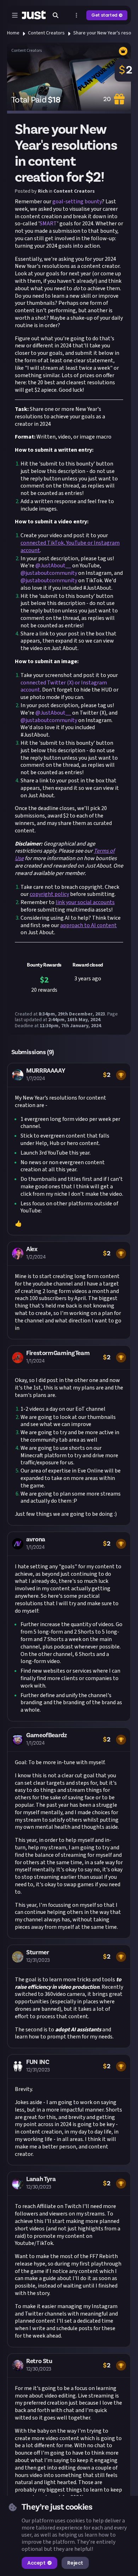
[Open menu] (15, 15)
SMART (48, 224)
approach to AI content (88, 925)
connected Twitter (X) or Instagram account (64, 686)
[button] (69, 1149)
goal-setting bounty (77, 202)
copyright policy (49, 894)
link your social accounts (85, 902)
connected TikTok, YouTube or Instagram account (70, 547)
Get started (104, 15)
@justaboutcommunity (49, 573)
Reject (75, 2563)
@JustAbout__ (53, 566)
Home (13, 33)
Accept (36, 2563)
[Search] (56, 15)
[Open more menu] (76, 15)
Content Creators (46, 33)
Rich (43, 191)
